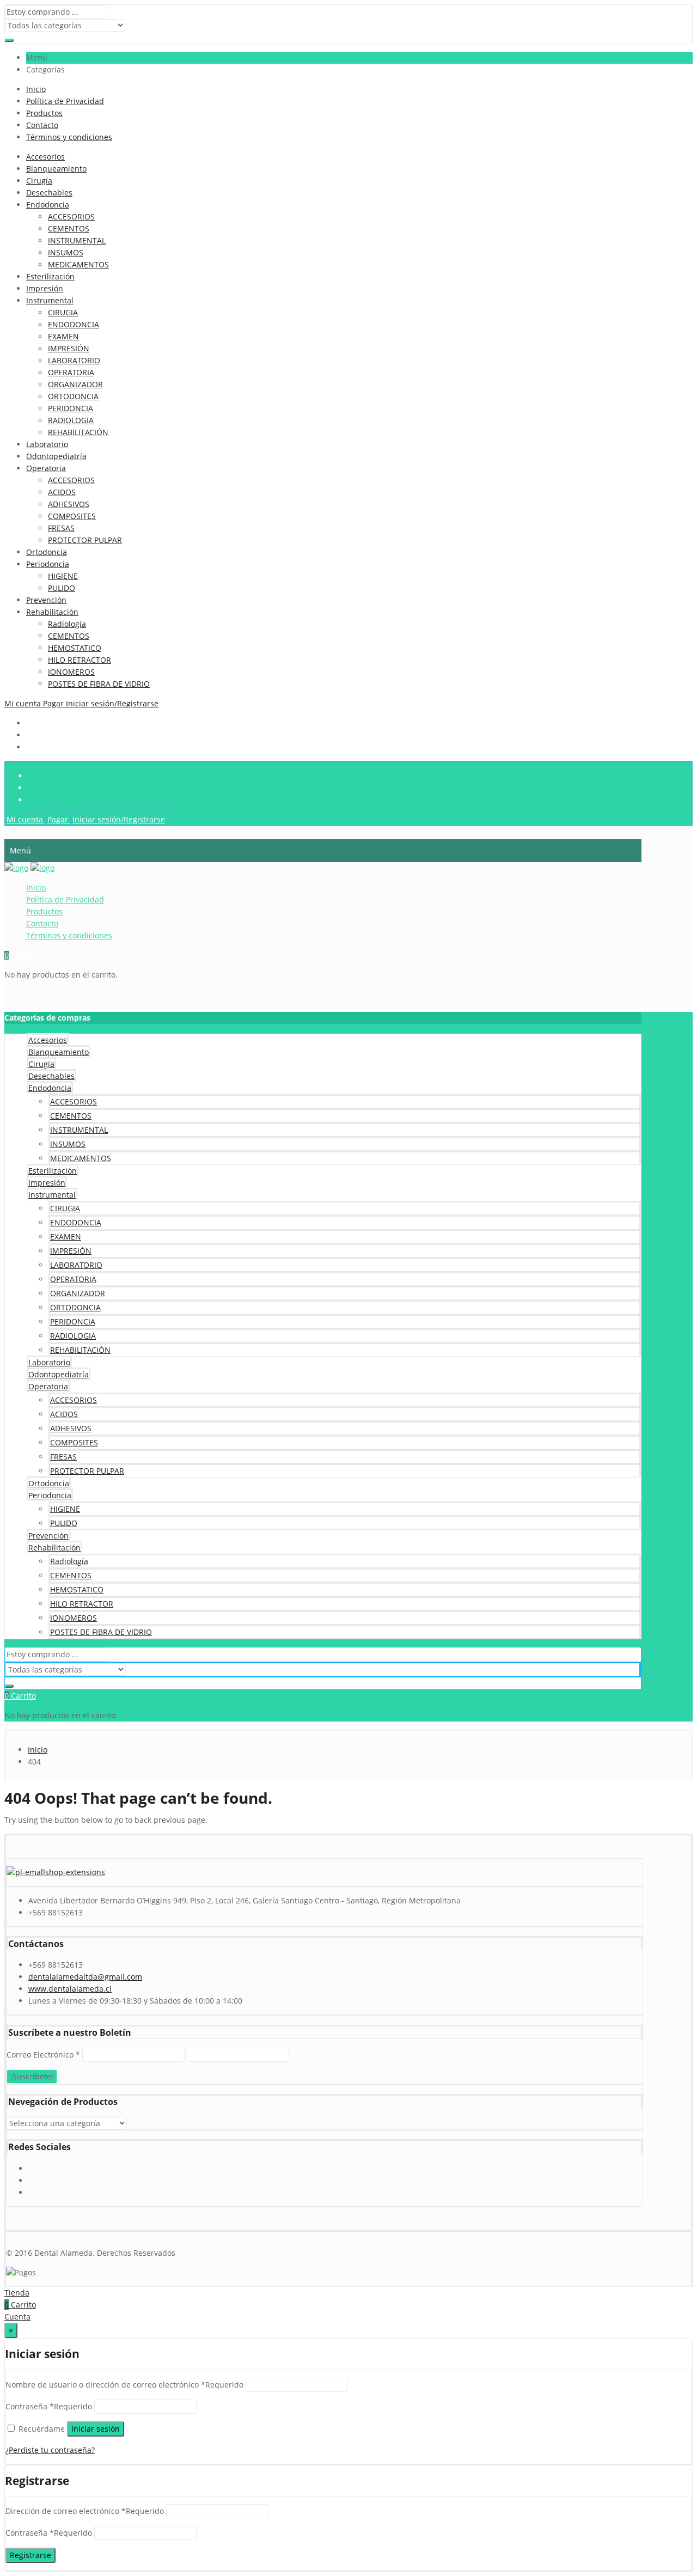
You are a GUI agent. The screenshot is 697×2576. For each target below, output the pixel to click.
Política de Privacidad (65, 101)
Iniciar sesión (96, 2429)
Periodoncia (48, 564)
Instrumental (50, 300)
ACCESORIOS (71, 216)
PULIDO (62, 588)
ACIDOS (62, 492)
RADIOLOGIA (71, 420)
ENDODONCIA (74, 324)
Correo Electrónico (43, 2055)
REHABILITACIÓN (78, 432)
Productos (44, 113)
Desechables (49, 193)
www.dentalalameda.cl (70, 1989)
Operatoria (46, 468)
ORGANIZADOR (75, 384)
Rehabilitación (52, 612)
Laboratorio (47, 444)
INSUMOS (66, 252)
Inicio (36, 89)
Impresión (45, 288)
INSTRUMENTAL (77, 240)
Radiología (67, 624)
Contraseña (49, 2406)
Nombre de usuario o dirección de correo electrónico (124, 2385)
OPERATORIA (71, 372)
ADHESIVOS (69, 504)
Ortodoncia (47, 552)
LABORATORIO (74, 360)
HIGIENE (63, 576)
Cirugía (39, 181)
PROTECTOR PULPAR (85, 540)
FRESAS (61, 528)
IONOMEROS (71, 672)
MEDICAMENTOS (78, 264)
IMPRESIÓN (69, 348)
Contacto (42, 125)
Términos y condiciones (69, 137)
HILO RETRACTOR (80, 660)
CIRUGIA (63, 312)
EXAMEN (63, 336)
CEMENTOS (69, 228)
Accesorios (45, 157)
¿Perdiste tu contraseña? (50, 2450)
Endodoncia (48, 205)
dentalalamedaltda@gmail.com (85, 1977)
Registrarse (30, 2555)
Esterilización (50, 276)
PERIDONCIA (71, 408)
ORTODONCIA (73, 396)
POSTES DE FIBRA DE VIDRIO (99, 684)
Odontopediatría (56, 456)
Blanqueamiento (56, 169)
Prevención (46, 600)
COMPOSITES (72, 516)
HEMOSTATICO (75, 648)
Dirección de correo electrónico (85, 2511)
